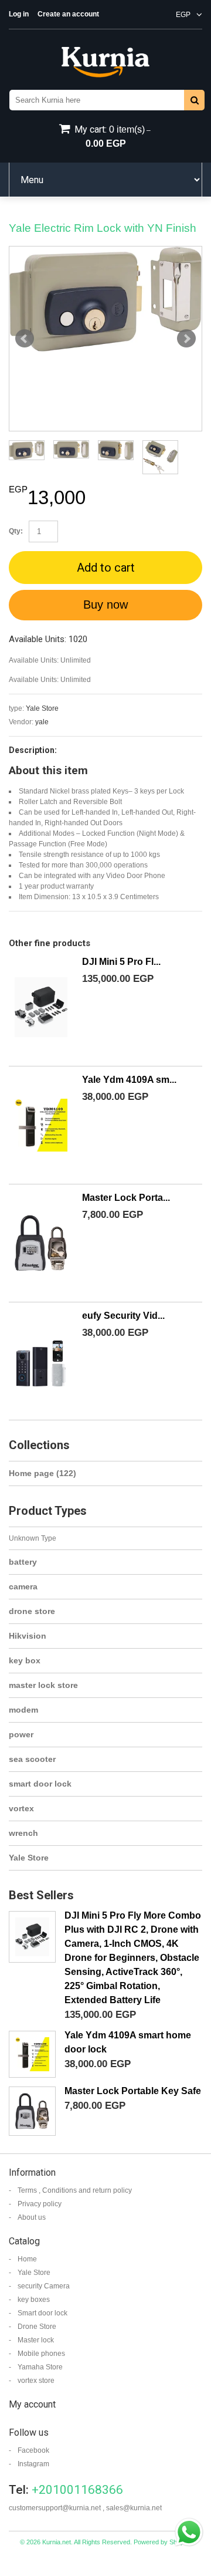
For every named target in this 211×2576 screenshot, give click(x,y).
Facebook (33, 2450)
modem (23, 1710)
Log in (19, 14)
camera (23, 1586)
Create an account (68, 14)
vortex (21, 1808)
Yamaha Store (40, 2367)
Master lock (36, 2340)
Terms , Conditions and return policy (75, 2190)
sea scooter (32, 1759)
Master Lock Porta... (126, 1198)
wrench (23, 1833)
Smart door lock (42, 2313)
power (21, 1734)
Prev (25, 339)
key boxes (34, 2300)
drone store (32, 1611)
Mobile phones (41, 2354)
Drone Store (37, 2327)
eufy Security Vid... (123, 1316)
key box (25, 1660)
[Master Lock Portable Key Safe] (41, 1243)
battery (23, 1562)
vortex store (36, 2381)
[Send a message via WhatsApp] (189, 2532)
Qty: (16, 531)
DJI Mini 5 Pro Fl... (121, 962)
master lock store (43, 1685)
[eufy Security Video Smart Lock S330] (41, 1361)
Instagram (33, 2464)
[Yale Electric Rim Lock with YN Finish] (105, 299)
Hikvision (28, 1636)
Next (186, 339)
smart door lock (40, 1784)
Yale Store (42, 708)
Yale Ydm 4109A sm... (129, 1080)
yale (42, 722)
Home (27, 2259)
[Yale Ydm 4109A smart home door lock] (41, 1125)
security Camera (44, 2286)
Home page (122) (42, 1473)
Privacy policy (40, 2204)
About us (32, 2217)
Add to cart (106, 568)
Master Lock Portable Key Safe (133, 2091)
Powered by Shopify (162, 2542)
